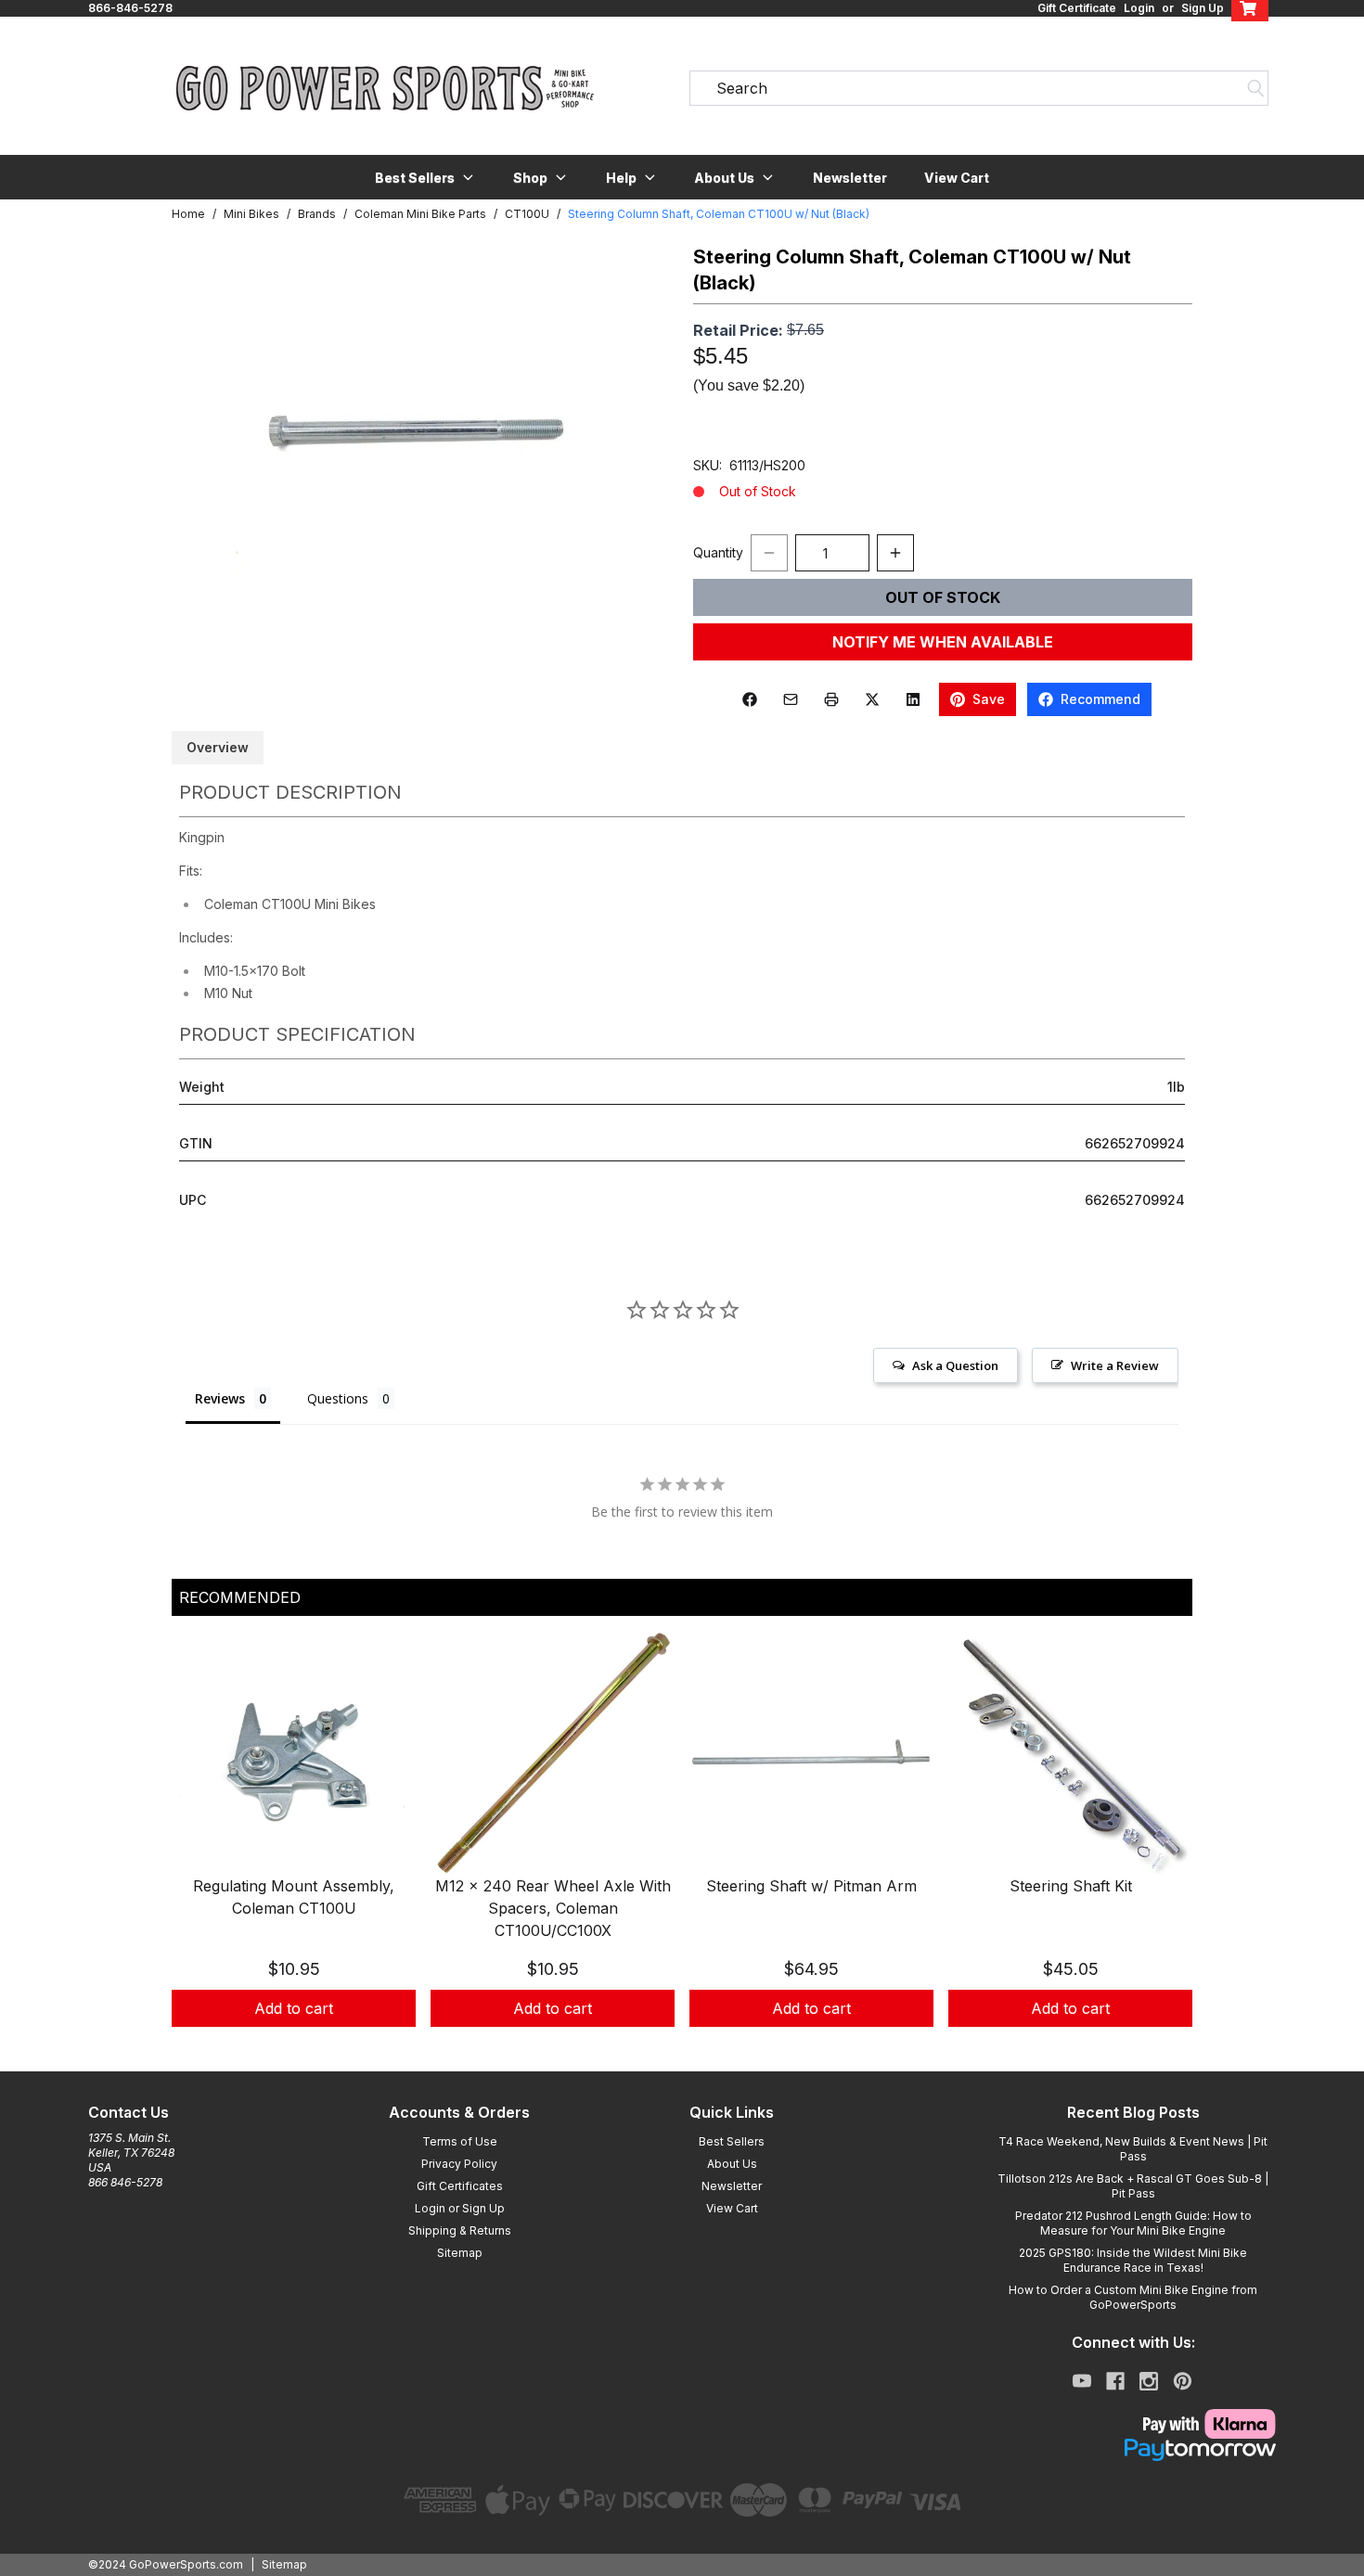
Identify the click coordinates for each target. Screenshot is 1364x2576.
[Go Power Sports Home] (385, 88)
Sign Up (1203, 8)
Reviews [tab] (220, 1398)
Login (1139, 8)
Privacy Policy (459, 2164)
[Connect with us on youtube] (1082, 2381)
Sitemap (460, 2253)
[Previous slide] (201, 1852)
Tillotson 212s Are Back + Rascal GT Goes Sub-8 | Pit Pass (1133, 2186)
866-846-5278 (130, 8)
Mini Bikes (251, 214)
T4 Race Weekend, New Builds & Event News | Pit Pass (1133, 2149)
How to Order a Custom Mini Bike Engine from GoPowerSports (1133, 2297)
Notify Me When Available (943, 642)
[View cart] (1250, 8)
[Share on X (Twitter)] (872, 699)
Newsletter (850, 178)
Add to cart (294, 2008)
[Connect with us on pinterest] (1183, 2381)
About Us (732, 2164)
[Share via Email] (791, 699)
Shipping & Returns (460, 2230)
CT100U (527, 214)
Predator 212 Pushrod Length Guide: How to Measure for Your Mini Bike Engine (1133, 2223)
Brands (317, 214)
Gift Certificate (1077, 8)
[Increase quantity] (895, 553)
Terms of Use (460, 2141)
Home (188, 214)
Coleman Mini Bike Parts (420, 214)
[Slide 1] (682, 2047)
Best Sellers (732, 2141)
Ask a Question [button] (955, 1365)
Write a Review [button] (1115, 1365)
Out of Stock (943, 597)
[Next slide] (1163, 1852)
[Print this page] (831, 699)
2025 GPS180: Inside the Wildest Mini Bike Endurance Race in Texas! (1133, 2260)
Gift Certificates (460, 2186)
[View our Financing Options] (1133, 2450)
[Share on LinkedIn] (913, 699)
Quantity (718, 552)
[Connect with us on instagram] (1149, 2381)
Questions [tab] (338, 1398)
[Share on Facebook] (750, 699)
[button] (425, 177)
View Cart (957, 178)
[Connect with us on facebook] (1115, 2381)
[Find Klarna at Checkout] (1133, 2424)
